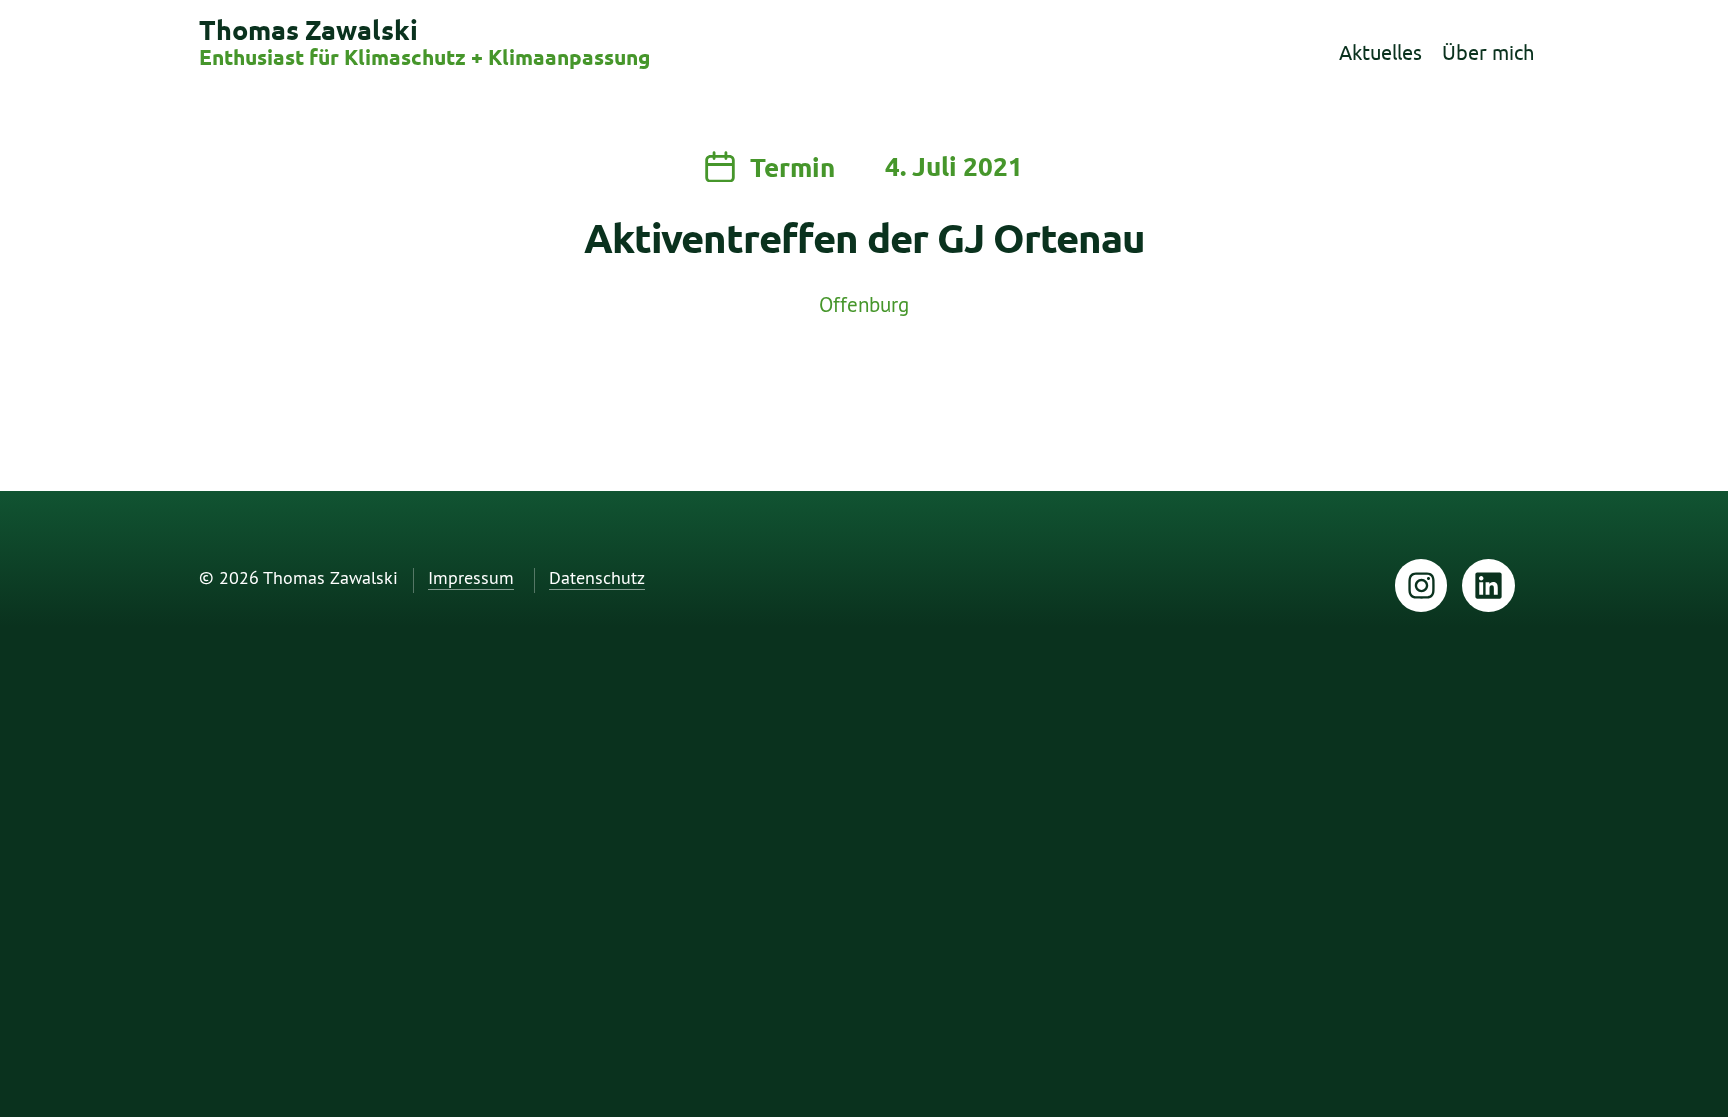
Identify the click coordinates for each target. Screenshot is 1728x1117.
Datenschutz (597, 578)
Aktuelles (1380, 52)
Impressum (471, 578)
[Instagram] (1421, 585)
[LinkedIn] (1488, 585)
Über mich (1488, 52)
